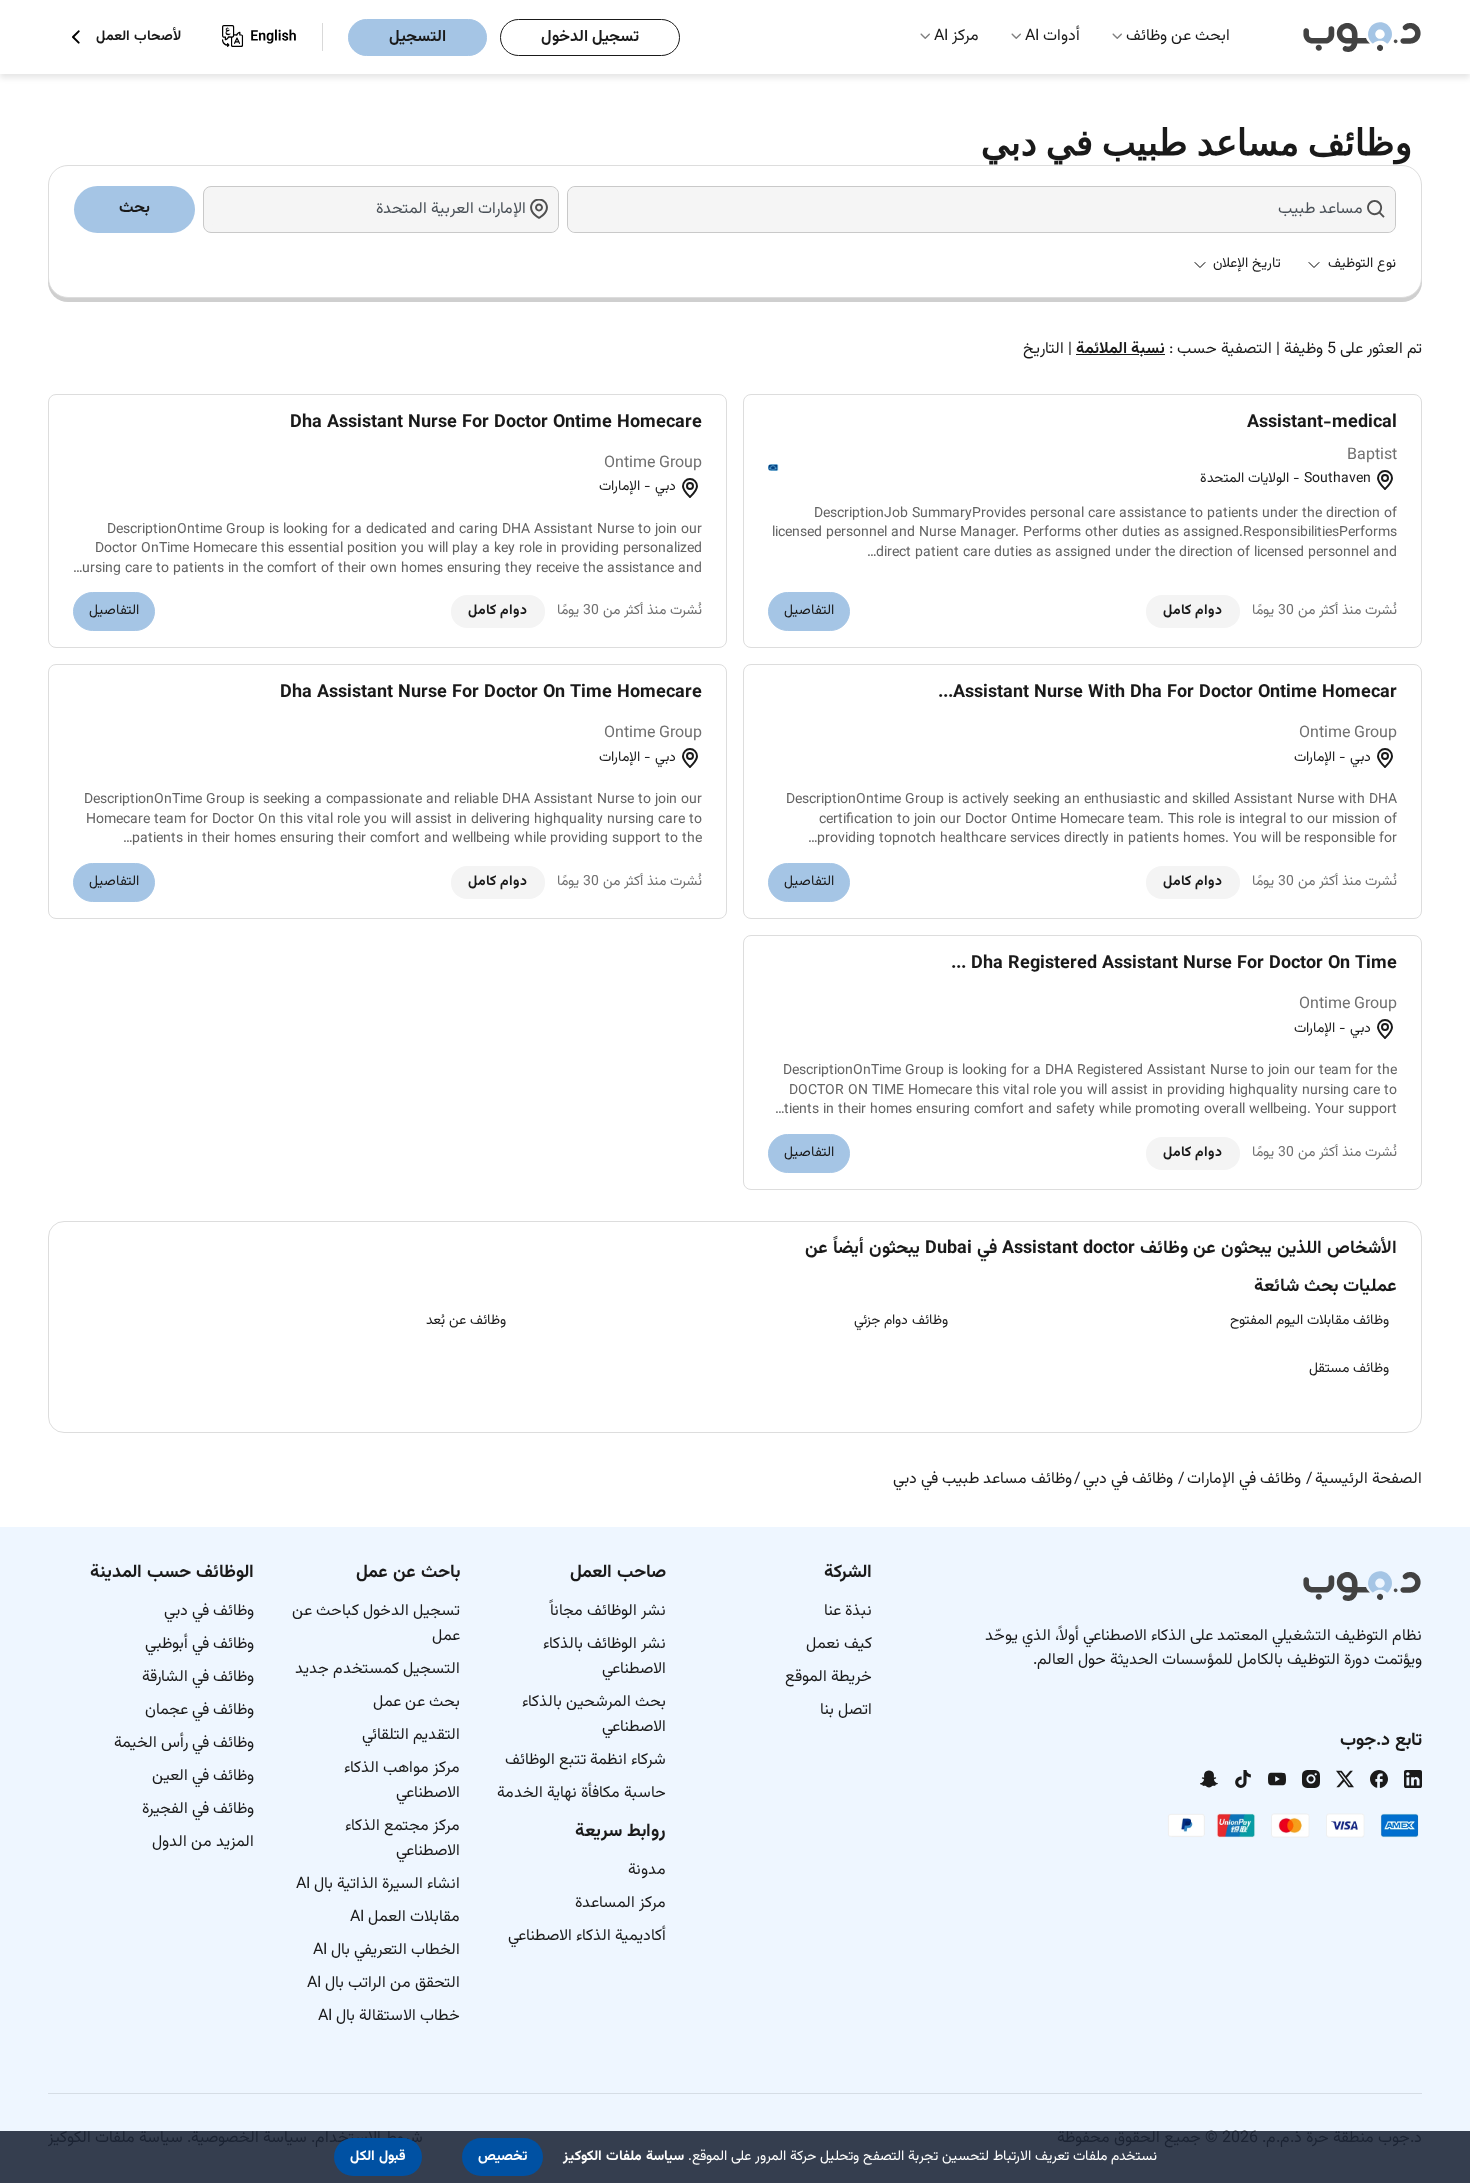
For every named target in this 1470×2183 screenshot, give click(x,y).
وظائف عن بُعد (466, 1321)
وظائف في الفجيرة (198, 1809)
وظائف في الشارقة (198, 1677)
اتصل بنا (846, 1710)
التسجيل (417, 37)
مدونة (647, 1870)
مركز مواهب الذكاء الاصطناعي (402, 1781)
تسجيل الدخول (590, 37)
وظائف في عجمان (199, 1710)
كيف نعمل (839, 1644)
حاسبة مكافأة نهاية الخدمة (581, 1793)
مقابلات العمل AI (405, 1917)
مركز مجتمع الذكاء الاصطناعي (402, 1839)
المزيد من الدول (203, 1842)
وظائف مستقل (1349, 1369)
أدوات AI (1052, 36)
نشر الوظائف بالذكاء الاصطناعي (604, 1657)
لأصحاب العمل (138, 37)
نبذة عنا (848, 1611)
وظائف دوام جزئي (901, 1321)
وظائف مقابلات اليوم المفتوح (1309, 1321)
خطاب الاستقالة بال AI (389, 2016)
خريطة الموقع (828, 1677)
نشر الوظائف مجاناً (608, 1611)
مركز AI (956, 36)
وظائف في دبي (209, 1611)
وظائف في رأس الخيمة (184, 1743)
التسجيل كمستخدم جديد (377, 1669)
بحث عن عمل (416, 1702)
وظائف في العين (203, 1776)
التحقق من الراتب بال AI (383, 1983)
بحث (134, 208)
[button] (502, 2157)
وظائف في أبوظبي (199, 1644)
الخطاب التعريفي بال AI (386, 1950)
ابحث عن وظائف (1178, 36)
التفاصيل (809, 611)
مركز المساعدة (620, 1903)
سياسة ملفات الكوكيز (623, 2157)
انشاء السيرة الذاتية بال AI (378, 1884)
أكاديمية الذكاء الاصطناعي (587, 1936)
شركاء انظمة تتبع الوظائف (585, 1760)
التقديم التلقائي (411, 1735)
